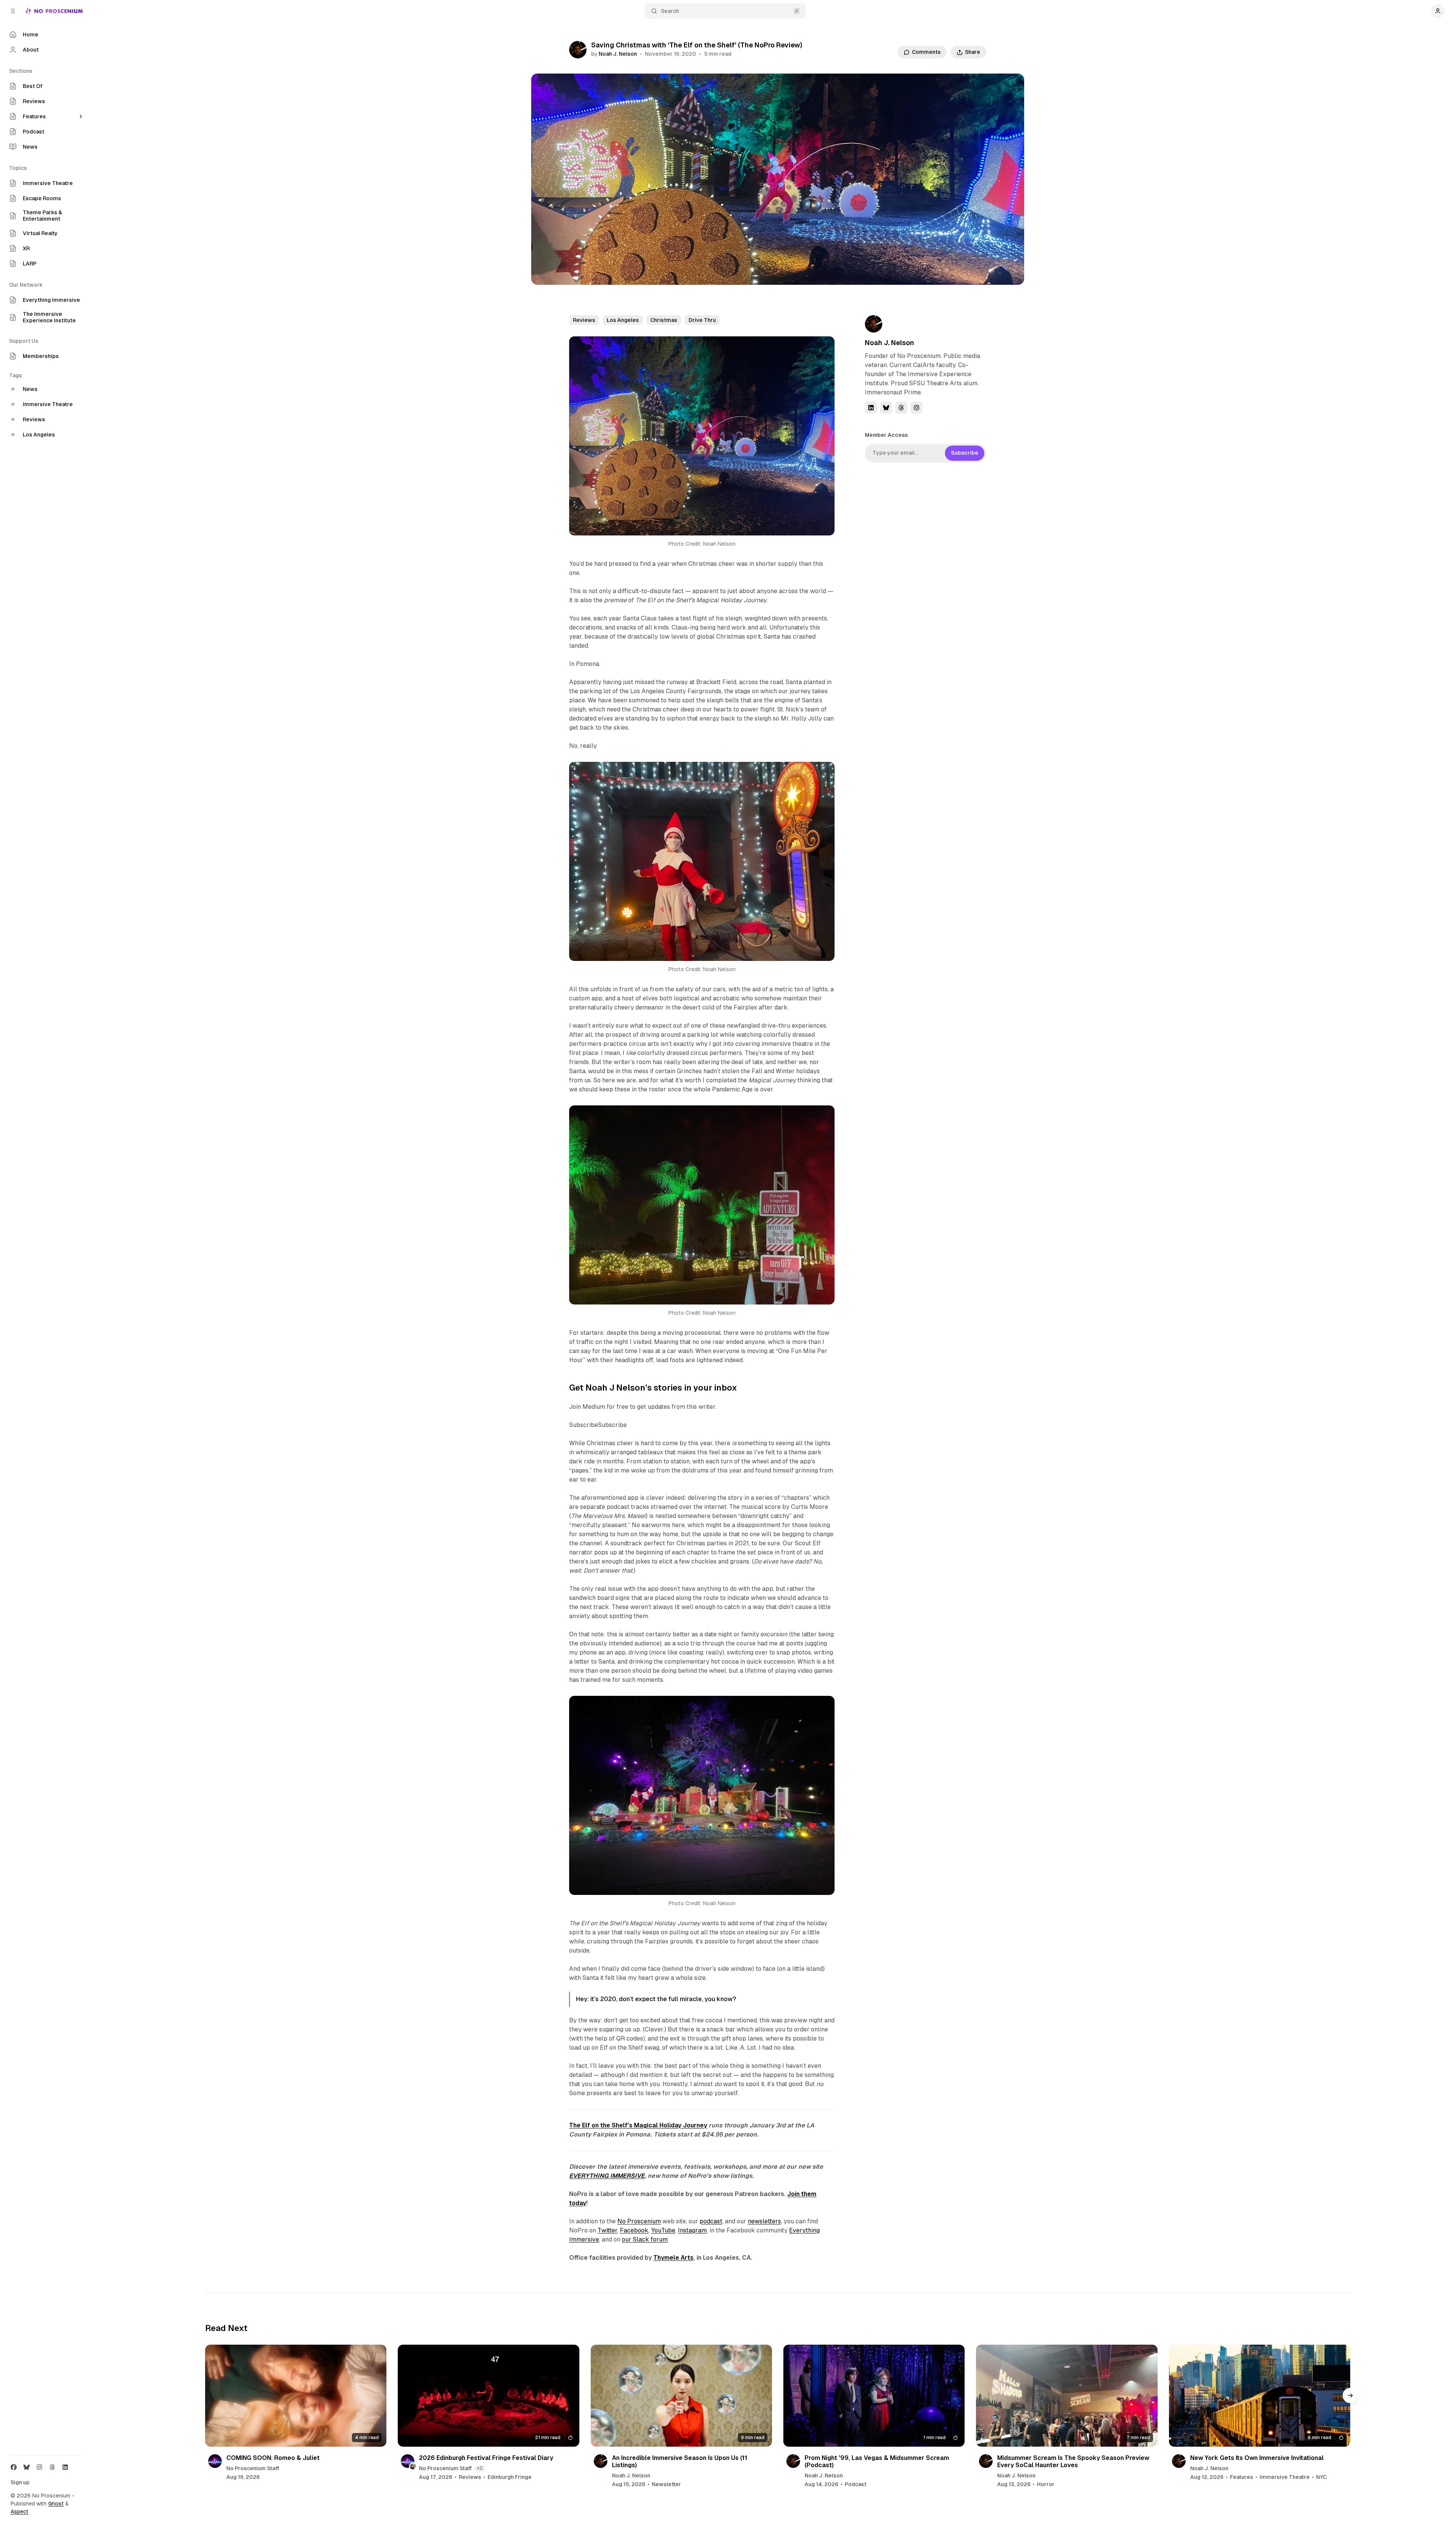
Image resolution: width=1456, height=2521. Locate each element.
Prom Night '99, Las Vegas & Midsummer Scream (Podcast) (877, 2461)
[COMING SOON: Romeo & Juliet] (296, 2396)
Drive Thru (702, 320)
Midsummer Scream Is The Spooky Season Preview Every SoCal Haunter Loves (1073, 2461)
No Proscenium (639, 2221)
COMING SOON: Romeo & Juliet (273, 2458)
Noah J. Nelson (618, 54)
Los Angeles (623, 320)
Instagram (692, 2230)
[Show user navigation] (1438, 11)
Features (1242, 2477)
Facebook (634, 2230)
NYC (1321, 2477)
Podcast (856, 2484)
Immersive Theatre (1285, 2477)
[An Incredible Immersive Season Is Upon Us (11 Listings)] (681, 2396)
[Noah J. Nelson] (578, 50)
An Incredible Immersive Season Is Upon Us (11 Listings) (680, 2461)
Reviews (584, 320)
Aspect (20, 2512)
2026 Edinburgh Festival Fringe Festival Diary (486, 2458)
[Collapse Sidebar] (13, 11)
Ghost (56, 2504)
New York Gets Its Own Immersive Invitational (1257, 2458)
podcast (711, 2221)
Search (670, 11)
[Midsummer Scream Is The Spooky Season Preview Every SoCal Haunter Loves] (1067, 2396)
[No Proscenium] (54, 11)
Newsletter (666, 2484)
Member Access (886, 435)
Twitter (607, 2230)
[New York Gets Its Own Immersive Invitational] (1260, 2396)
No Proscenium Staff (253, 2468)
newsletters (764, 2221)
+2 (480, 2468)
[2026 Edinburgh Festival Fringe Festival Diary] (488, 2396)
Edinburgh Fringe (510, 2477)
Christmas (664, 320)
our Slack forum (645, 2239)
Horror (1046, 2484)
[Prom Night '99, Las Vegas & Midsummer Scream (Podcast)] (874, 2396)
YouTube (663, 2230)
